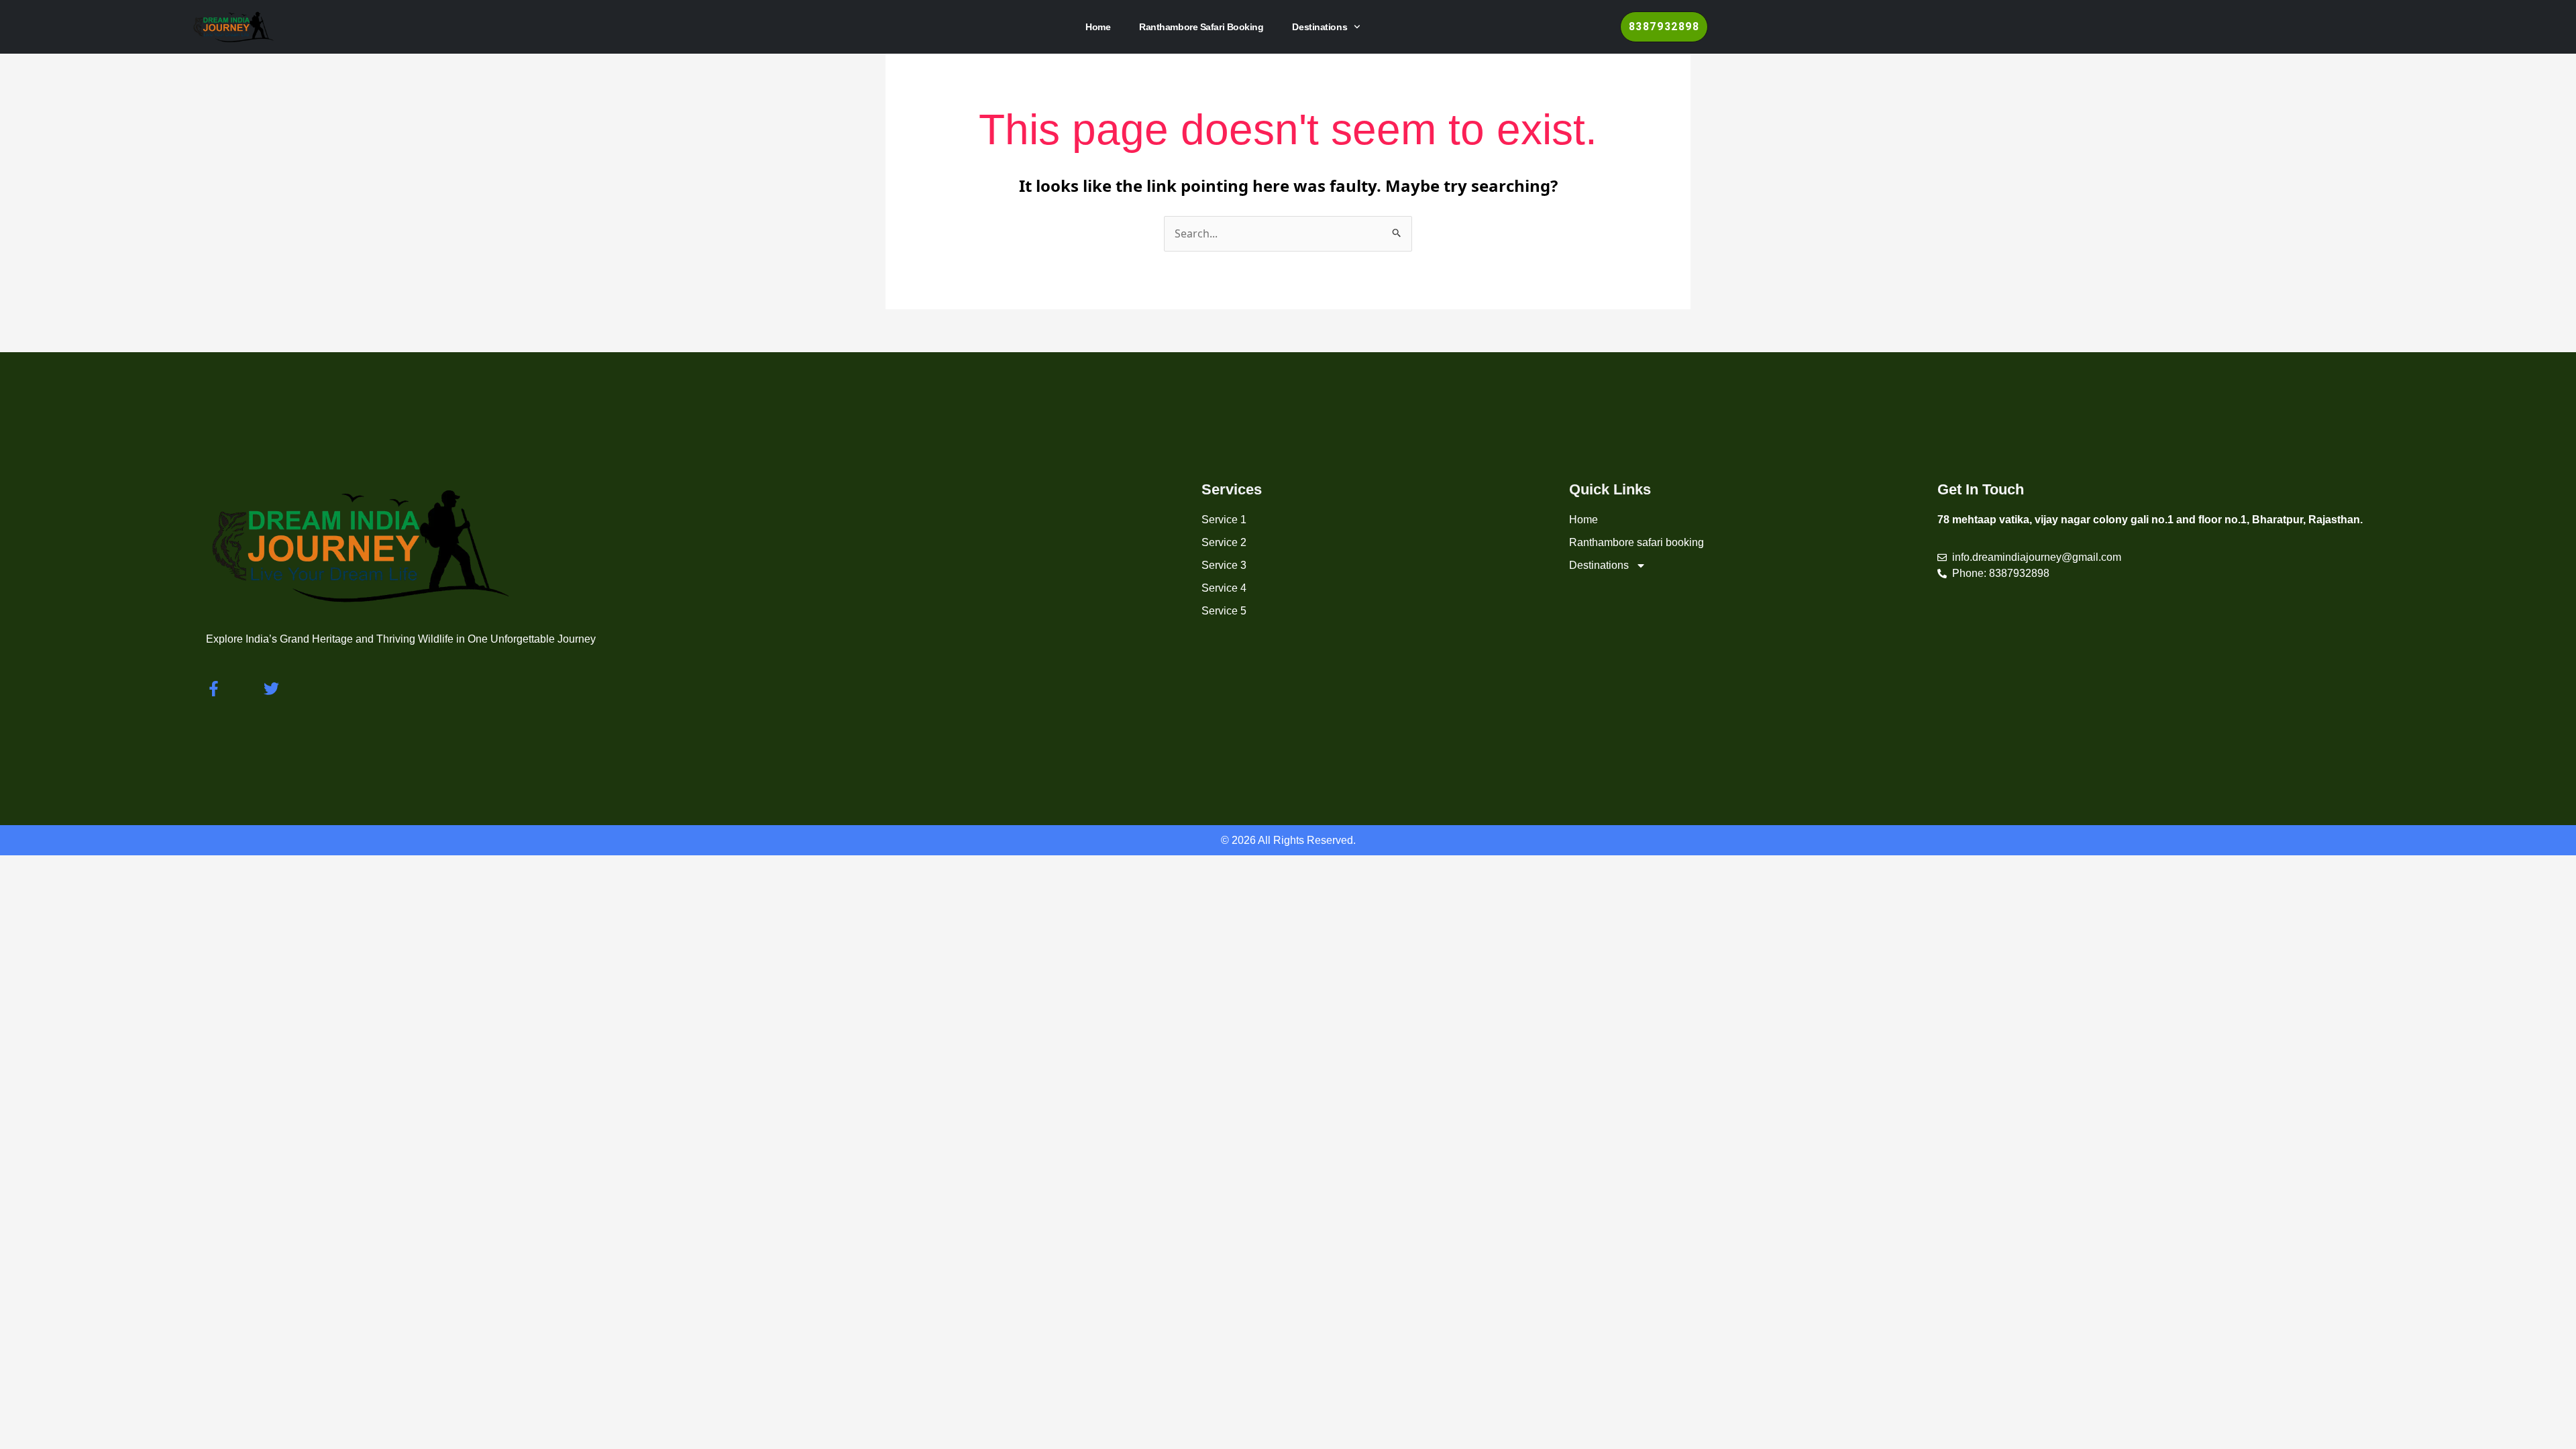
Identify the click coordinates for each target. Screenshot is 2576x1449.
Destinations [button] (1320, 27)
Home (1098, 27)
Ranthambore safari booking (1201, 27)
